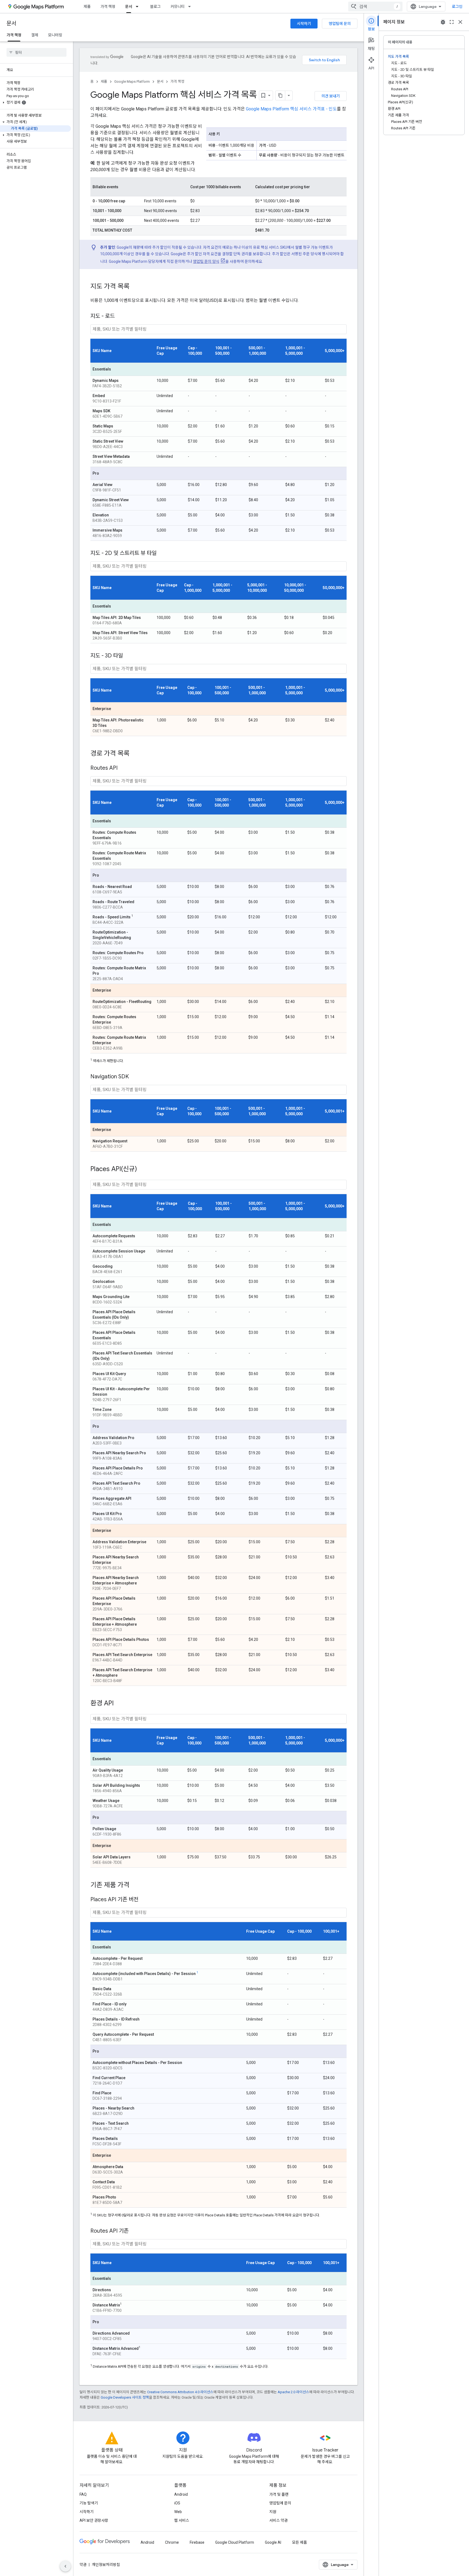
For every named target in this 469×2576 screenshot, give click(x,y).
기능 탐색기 (89, 2503)
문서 (129, 7)
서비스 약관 (278, 2520)
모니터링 (55, 35)
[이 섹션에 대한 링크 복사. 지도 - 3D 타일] (128, 656)
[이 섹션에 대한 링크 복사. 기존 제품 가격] (135, 1885)
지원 (273, 2512)
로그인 (457, 7)
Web (178, 2512)
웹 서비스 (182, 2520)
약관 (83, 2565)
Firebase (197, 2542)
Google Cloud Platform (235, 2542)
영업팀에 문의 (340, 24)
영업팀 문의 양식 (206, 261)
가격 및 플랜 (279, 2494)
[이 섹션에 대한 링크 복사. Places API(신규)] (142, 1169)
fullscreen (452, 22)
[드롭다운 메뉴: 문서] (139, 7)
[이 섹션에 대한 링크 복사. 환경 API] (119, 1704)
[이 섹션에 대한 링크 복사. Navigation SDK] (134, 1077)
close (460, 22)
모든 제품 (300, 2542)
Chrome (172, 2542)
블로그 (155, 7)
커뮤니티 (178, 7)
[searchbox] (37, 52)
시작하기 (304, 24)
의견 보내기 (331, 96)
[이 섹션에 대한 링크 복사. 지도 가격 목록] (135, 287)
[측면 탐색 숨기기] (65, 2566)
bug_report (443, 22)
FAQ (83, 2494)
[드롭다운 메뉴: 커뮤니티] (191, 7)
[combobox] (375, 7)
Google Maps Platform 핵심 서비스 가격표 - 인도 (291, 109)
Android (181, 2494)
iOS (177, 2503)
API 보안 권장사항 (94, 2520)
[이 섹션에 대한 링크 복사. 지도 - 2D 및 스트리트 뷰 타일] (162, 554)
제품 (87, 7)
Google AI (273, 2542)
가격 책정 (108, 7)
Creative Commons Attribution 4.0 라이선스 (180, 2392)
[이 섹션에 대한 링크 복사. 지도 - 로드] (120, 317)
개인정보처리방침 (106, 2565)
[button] (35, 103)
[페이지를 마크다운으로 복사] (280, 95)
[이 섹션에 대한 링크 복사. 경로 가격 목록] (135, 754)
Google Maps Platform (132, 82)
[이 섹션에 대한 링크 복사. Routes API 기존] (134, 2231)
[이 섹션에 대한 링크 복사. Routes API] (123, 768)
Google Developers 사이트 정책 (125, 2397)
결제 (35, 35)
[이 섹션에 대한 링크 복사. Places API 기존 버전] (144, 1900)
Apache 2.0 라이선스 (293, 2392)
